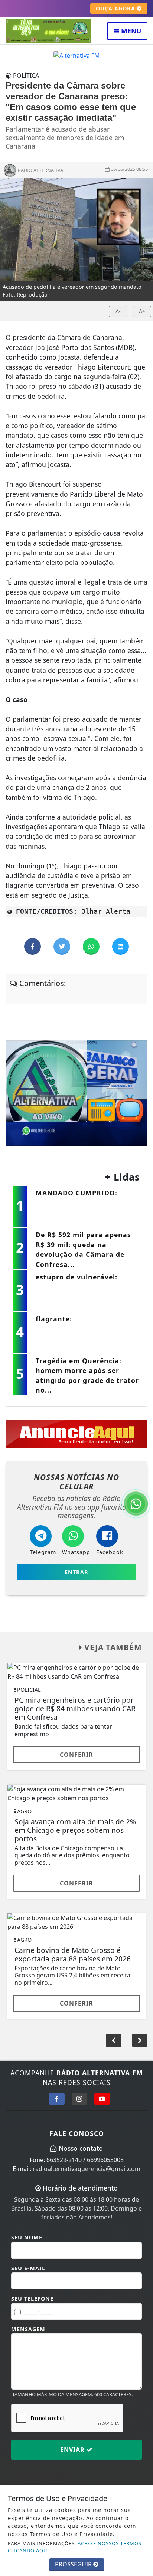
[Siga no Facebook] (57, 2099)
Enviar (73, 2450)
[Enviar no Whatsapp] (92, 947)
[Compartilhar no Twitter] (63, 947)
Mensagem (28, 2329)
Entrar (76, 1572)
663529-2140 (64, 2160)
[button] (140, 2040)
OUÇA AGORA (116, 8)
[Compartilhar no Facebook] (33, 947)
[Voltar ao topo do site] (142, 1417)
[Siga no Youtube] (102, 2099)
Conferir (76, 1755)
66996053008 (105, 2160)
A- (118, 311)
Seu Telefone (32, 2299)
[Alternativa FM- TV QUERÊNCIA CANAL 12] (76, 1093)
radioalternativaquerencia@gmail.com (87, 2169)
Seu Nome (27, 2237)
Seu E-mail (28, 2268)
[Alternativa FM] (77, 55)
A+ (142, 311)
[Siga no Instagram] (79, 2099)
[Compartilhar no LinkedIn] (121, 947)
